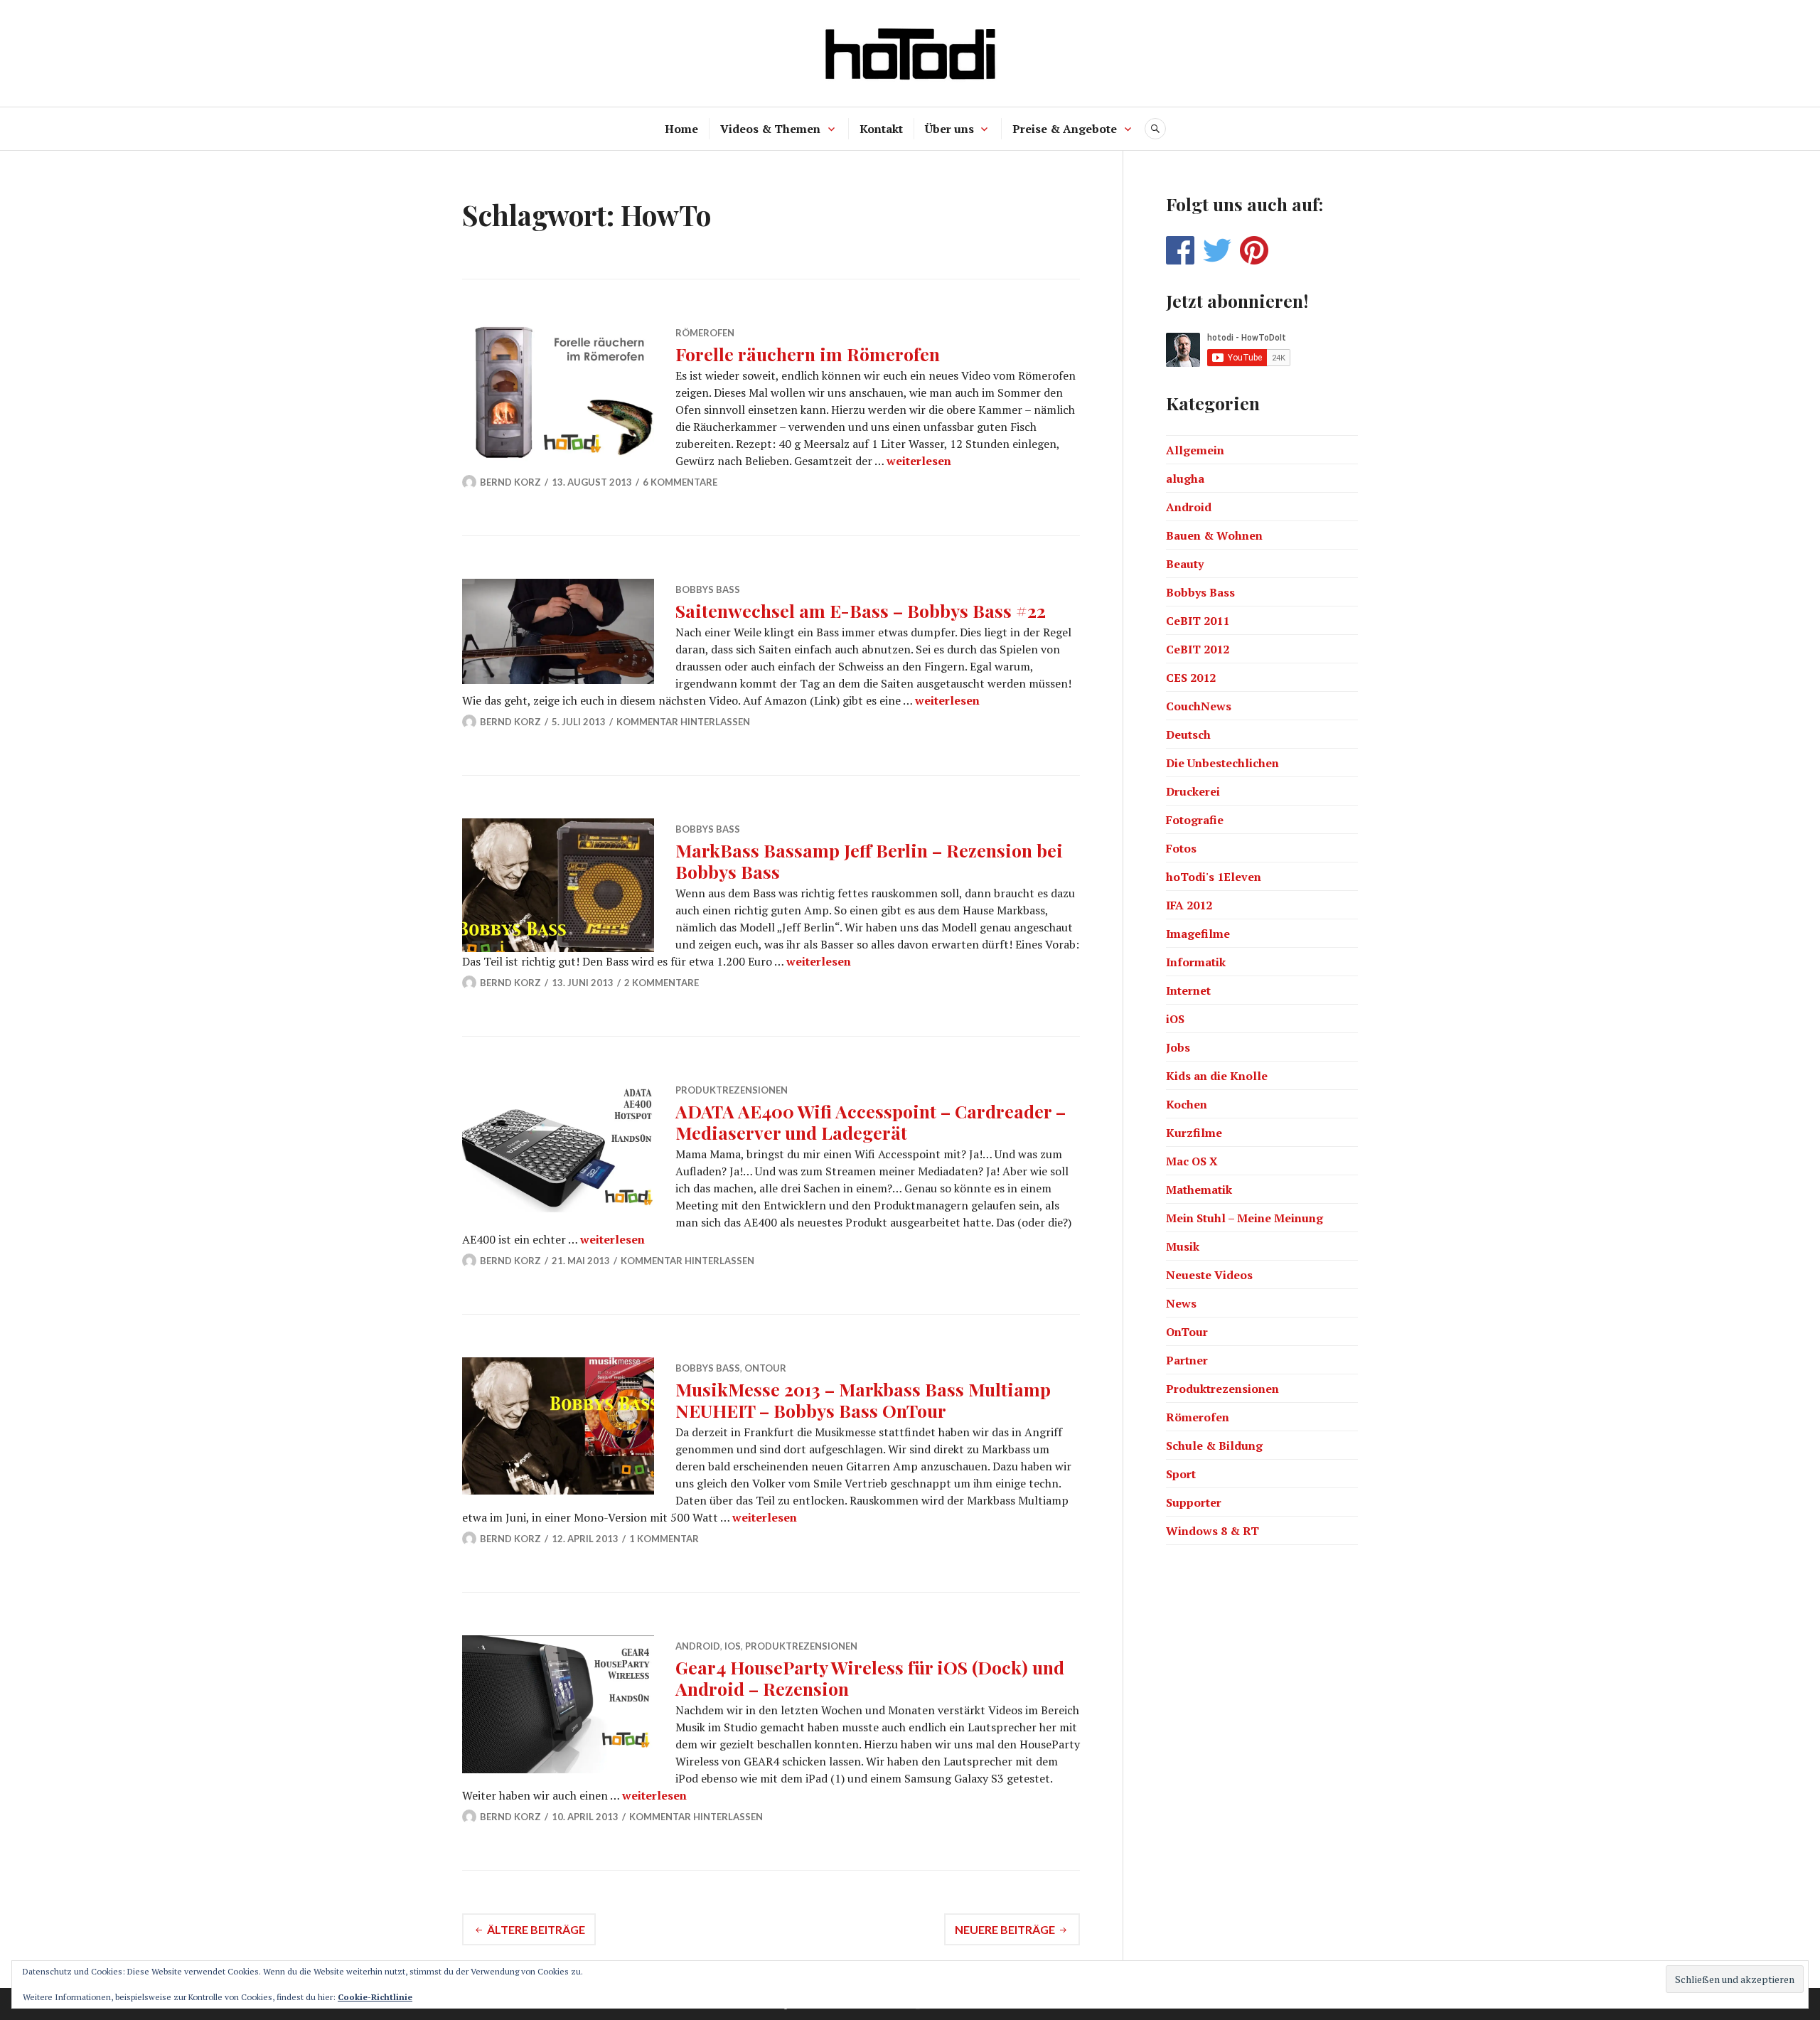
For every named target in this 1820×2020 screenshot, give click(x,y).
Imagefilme (1198, 934)
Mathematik (1199, 1190)
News (1181, 1303)
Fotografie (1195, 820)
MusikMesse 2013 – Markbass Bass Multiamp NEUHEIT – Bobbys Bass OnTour (863, 1400)
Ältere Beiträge (536, 1929)
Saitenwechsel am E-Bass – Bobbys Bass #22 (861, 610)
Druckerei (1193, 791)
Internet (1188, 990)
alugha (1185, 479)
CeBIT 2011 (1198, 621)
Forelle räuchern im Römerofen (808, 354)
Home (681, 129)
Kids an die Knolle (1217, 1076)
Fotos (1181, 848)
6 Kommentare (680, 482)
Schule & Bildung (1214, 1445)
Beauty (1185, 564)
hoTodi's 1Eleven (1214, 877)
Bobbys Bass (708, 589)
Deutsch (1188, 734)
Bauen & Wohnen (1214, 535)
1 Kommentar (664, 1539)
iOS (733, 1646)
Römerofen (705, 333)
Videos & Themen (770, 129)
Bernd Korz (510, 482)
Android (698, 1646)
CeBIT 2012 (1198, 649)
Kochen (1187, 1104)
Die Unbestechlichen (1222, 763)
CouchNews (1199, 706)
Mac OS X (1192, 1161)
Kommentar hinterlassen (683, 722)
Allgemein (1195, 450)
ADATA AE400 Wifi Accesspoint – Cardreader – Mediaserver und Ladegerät (871, 1122)
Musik (1183, 1246)
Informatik (1196, 962)
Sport (1181, 1474)
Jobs (1178, 1047)
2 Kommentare (662, 983)
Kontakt (881, 129)
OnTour (765, 1368)
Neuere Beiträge (1005, 1929)
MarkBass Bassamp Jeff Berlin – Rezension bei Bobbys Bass (869, 861)
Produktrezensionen (732, 1090)
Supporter (1194, 1502)
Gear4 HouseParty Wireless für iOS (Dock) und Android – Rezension (870, 1678)
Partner (1187, 1360)
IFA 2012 (1189, 905)
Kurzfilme (1194, 1133)
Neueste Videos (1209, 1275)
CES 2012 (1191, 678)
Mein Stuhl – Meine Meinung (1244, 1218)
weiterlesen (919, 461)
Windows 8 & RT (1213, 1531)
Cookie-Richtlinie (375, 1997)
